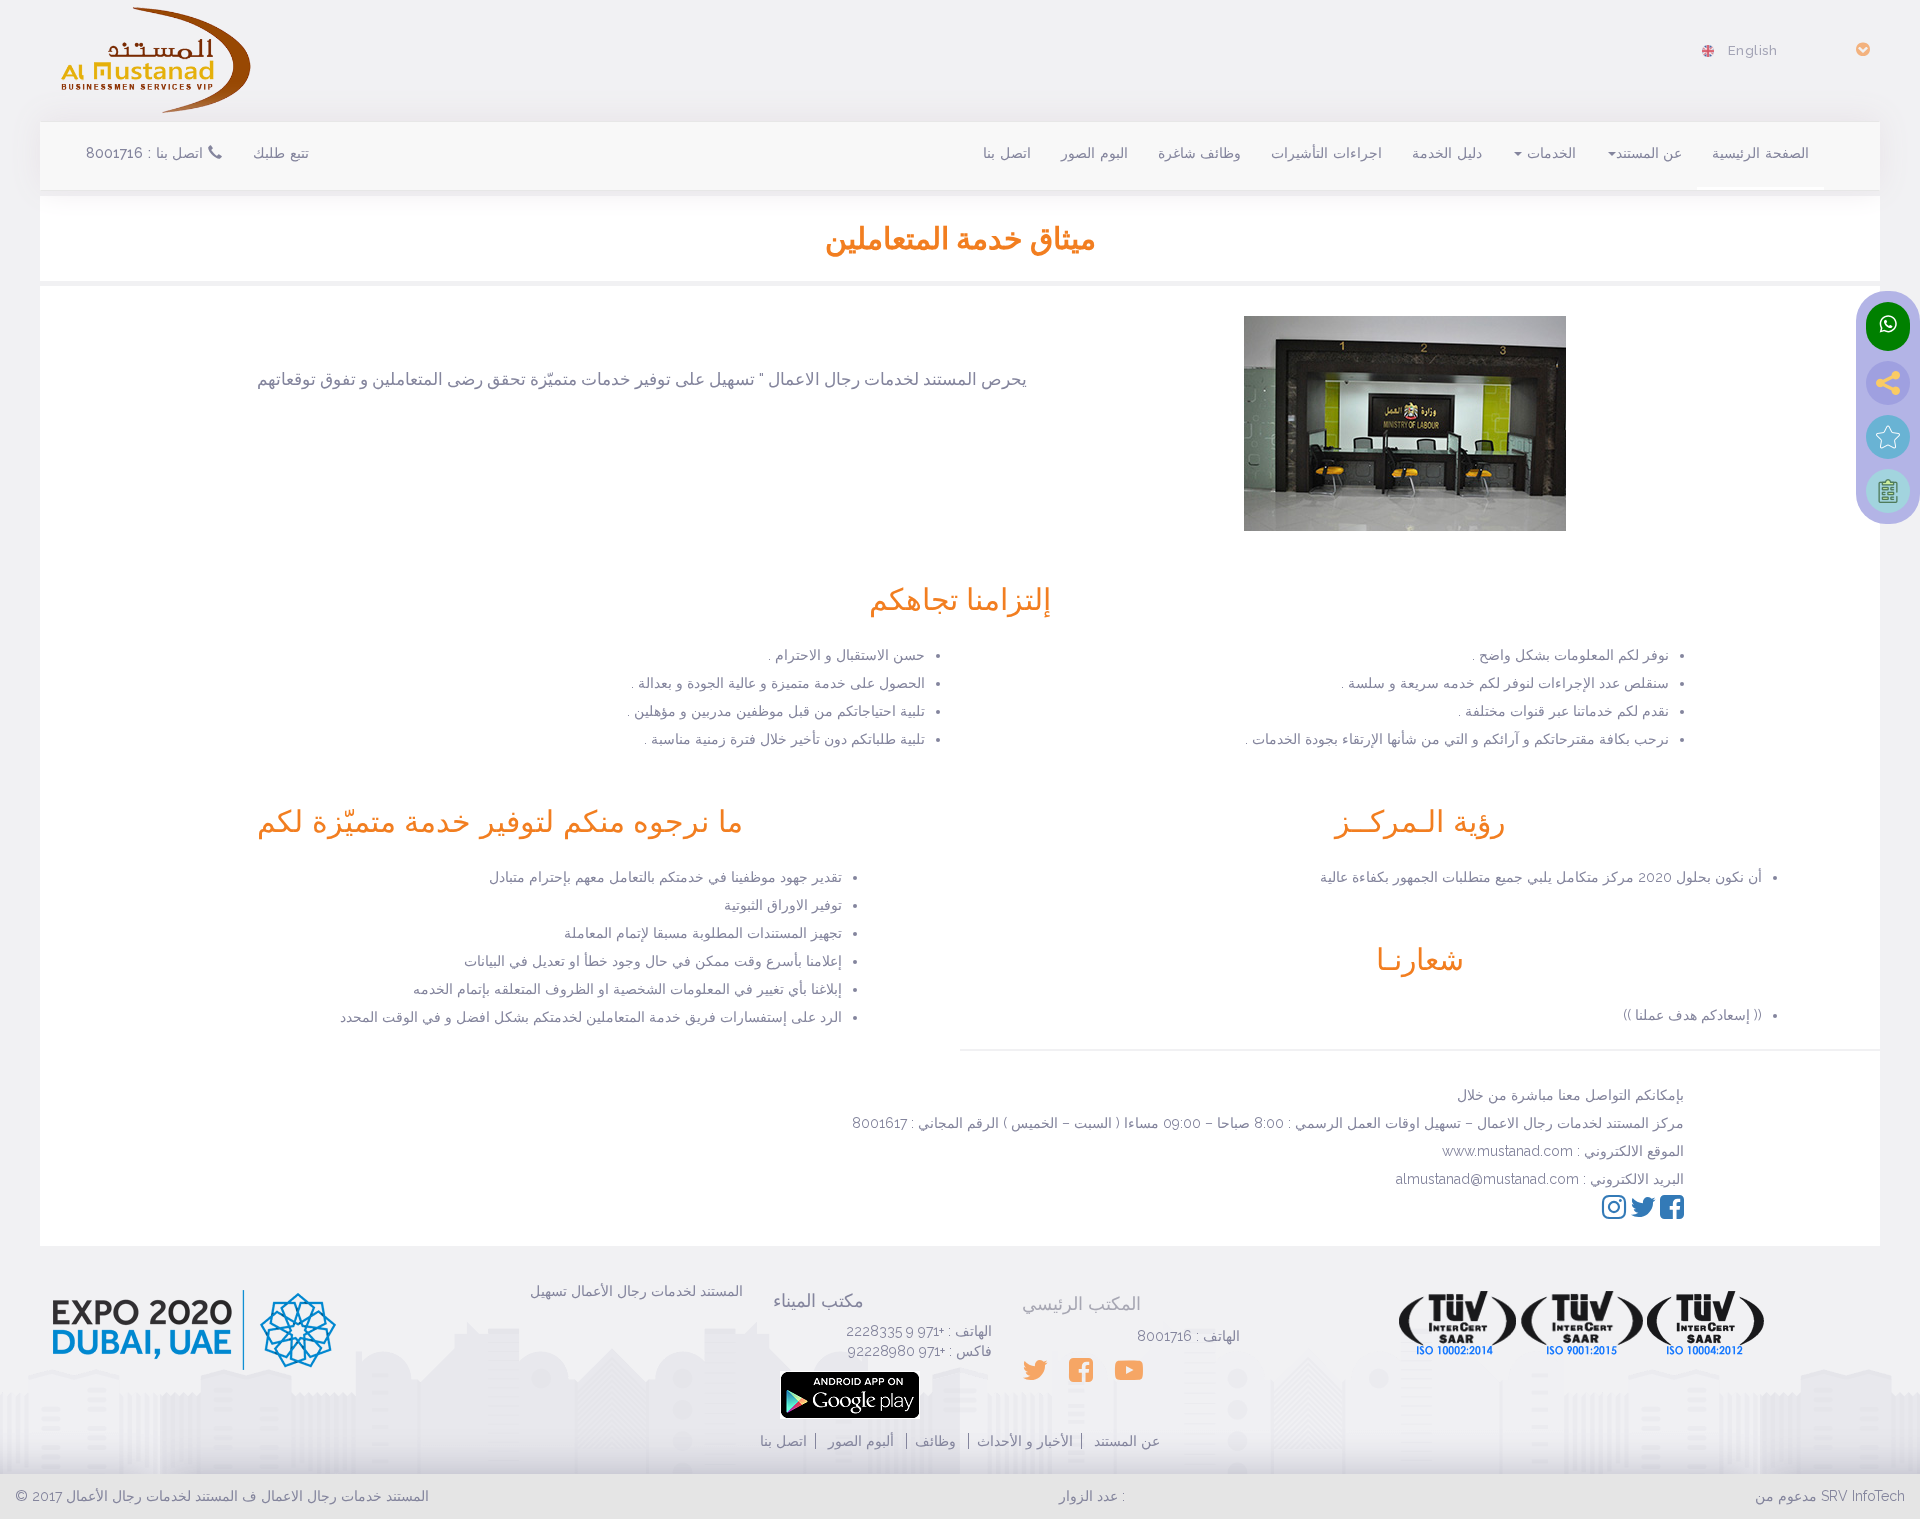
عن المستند (1649, 153)
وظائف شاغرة (1200, 153)
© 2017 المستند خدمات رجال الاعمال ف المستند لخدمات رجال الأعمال (222, 1496)
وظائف (935, 1441)
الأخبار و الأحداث (1025, 1441)
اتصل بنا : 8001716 (147, 153)
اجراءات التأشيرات (1326, 153)
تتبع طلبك (281, 153)
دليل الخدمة (1447, 153)
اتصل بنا (1007, 153)
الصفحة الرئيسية (1760, 153)
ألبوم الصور (859, 1441)
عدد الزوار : (1092, 1496)
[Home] (155, 57)
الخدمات (1549, 153)
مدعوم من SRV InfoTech (1830, 1496)
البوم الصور (1094, 153)
